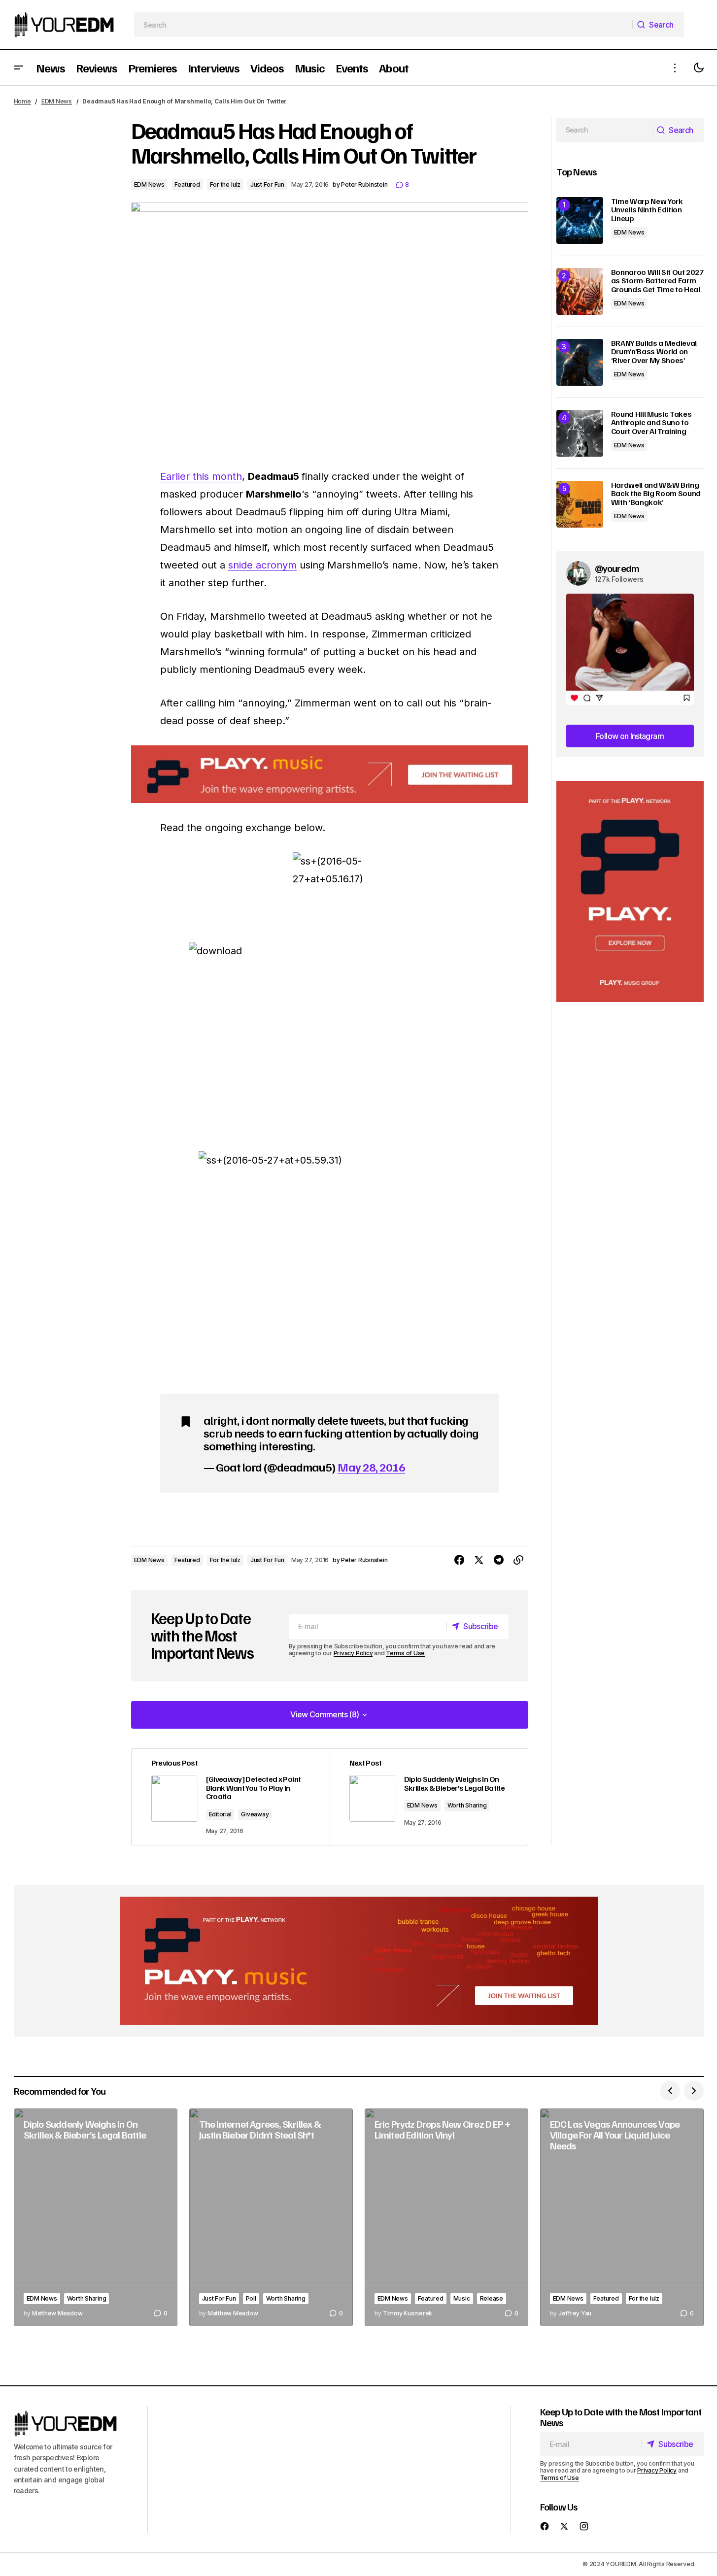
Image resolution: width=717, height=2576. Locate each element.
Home (22, 101)
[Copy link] (518, 1560)
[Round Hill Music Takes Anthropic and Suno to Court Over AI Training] (580, 433)
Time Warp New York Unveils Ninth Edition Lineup (647, 210)
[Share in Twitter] (479, 1560)
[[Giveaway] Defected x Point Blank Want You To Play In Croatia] (231, 1797)
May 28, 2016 (371, 1467)
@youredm (617, 568)
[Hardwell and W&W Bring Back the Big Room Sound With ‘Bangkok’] (580, 504)
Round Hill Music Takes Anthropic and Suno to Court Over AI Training (651, 423)
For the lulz (225, 184)
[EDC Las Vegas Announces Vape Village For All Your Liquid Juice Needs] (622, 2218)
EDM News (57, 101)
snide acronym (262, 565)
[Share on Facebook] (459, 1560)
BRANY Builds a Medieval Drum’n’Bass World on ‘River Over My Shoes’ (654, 352)
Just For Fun (267, 184)
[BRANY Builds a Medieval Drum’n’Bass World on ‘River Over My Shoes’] (580, 362)
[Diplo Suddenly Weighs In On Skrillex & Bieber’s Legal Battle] (96, 2218)
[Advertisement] (630, 891)
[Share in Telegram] (499, 1560)
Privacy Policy (353, 1653)
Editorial (220, 1814)
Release (492, 2298)
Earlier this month (201, 476)
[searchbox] (383, 25)
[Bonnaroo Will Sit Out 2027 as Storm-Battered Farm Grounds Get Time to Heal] (580, 291)
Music (462, 2298)
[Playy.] (359, 1961)
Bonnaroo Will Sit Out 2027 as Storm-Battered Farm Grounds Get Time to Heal (657, 281)
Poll (251, 2298)
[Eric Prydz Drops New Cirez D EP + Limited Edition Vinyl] (446, 2218)
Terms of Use (405, 1653)
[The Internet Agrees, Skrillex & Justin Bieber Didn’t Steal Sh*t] (271, 2218)
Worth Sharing (467, 1805)
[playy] (330, 774)
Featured (187, 184)
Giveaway (255, 1814)
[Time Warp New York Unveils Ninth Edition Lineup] (580, 220)
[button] (19, 68)
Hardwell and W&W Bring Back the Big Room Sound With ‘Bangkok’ (656, 494)
